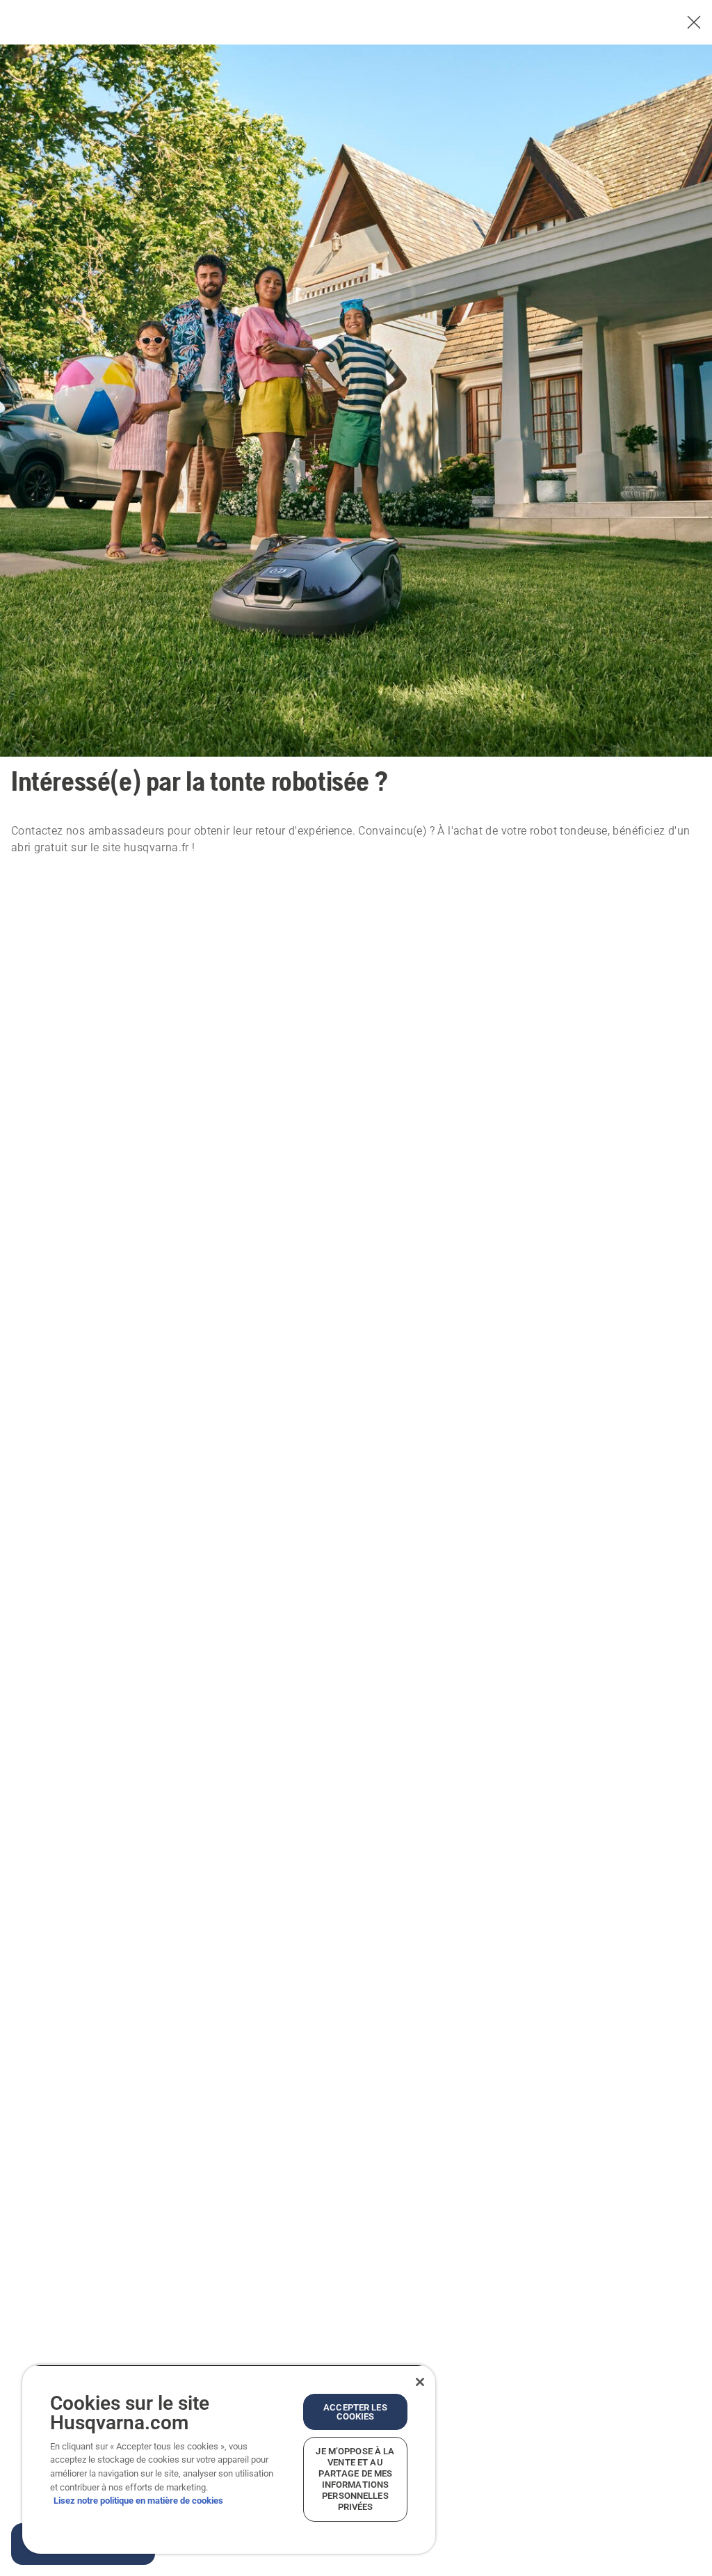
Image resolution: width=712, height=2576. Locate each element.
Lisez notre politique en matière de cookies (138, 2501)
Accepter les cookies (355, 2412)
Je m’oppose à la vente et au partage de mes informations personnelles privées (355, 2479)
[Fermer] (420, 2382)
